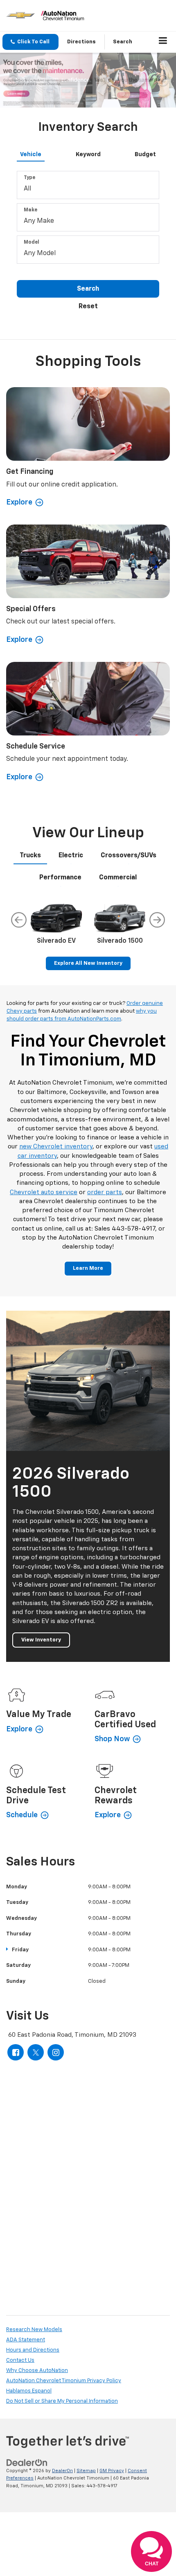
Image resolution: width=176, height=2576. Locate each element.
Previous (19, 920)
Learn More (88, 1268)
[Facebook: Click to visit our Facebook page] (16, 2052)
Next (157, 920)
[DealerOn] (27, 2463)
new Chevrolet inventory (56, 1147)
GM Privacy (112, 2471)
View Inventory (41, 1640)
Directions (81, 42)
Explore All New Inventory (88, 963)
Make (30, 210)
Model (32, 242)
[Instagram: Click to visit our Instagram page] (56, 2052)
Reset (88, 307)
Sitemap (86, 2471)
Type (29, 178)
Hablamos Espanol (29, 2391)
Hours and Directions (33, 2350)
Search (88, 289)
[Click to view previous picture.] (13, 80)
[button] (30, 42)
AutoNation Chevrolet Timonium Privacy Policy (64, 2381)
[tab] (31, 153)
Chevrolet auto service (44, 1192)
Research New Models (34, 2330)
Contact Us (20, 2360)
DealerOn (62, 2471)
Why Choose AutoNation (37, 2371)
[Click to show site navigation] (163, 42)
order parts (105, 1192)
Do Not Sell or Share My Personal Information (62, 2401)
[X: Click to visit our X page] (36, 2052)
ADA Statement (26, 2340)
